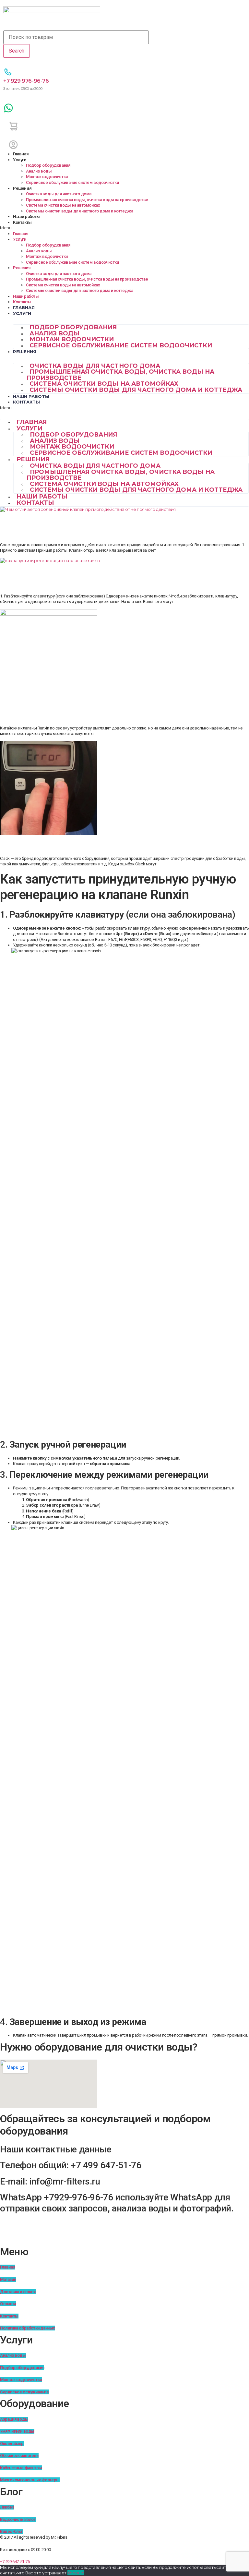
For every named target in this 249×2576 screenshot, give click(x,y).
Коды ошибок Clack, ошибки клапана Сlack (90, 845)
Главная (21, 154)
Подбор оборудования (48, 165)
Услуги (20, 160)
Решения (22, 188)
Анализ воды (39, 171)
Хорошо (76, 2573)
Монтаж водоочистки (47, 177)
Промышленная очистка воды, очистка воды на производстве (87, 200)
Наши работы (26, 217)
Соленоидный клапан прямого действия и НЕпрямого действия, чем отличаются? (114, 526)
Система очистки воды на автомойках (63, 205)
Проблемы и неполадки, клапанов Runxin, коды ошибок (118, 714)
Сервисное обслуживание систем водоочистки (72, 182)
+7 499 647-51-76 (15, 2562)
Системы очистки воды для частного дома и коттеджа (79, 211)
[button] (124, 228)
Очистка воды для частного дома (59, 194)
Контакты (22, 222)
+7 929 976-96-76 (26, 81)
